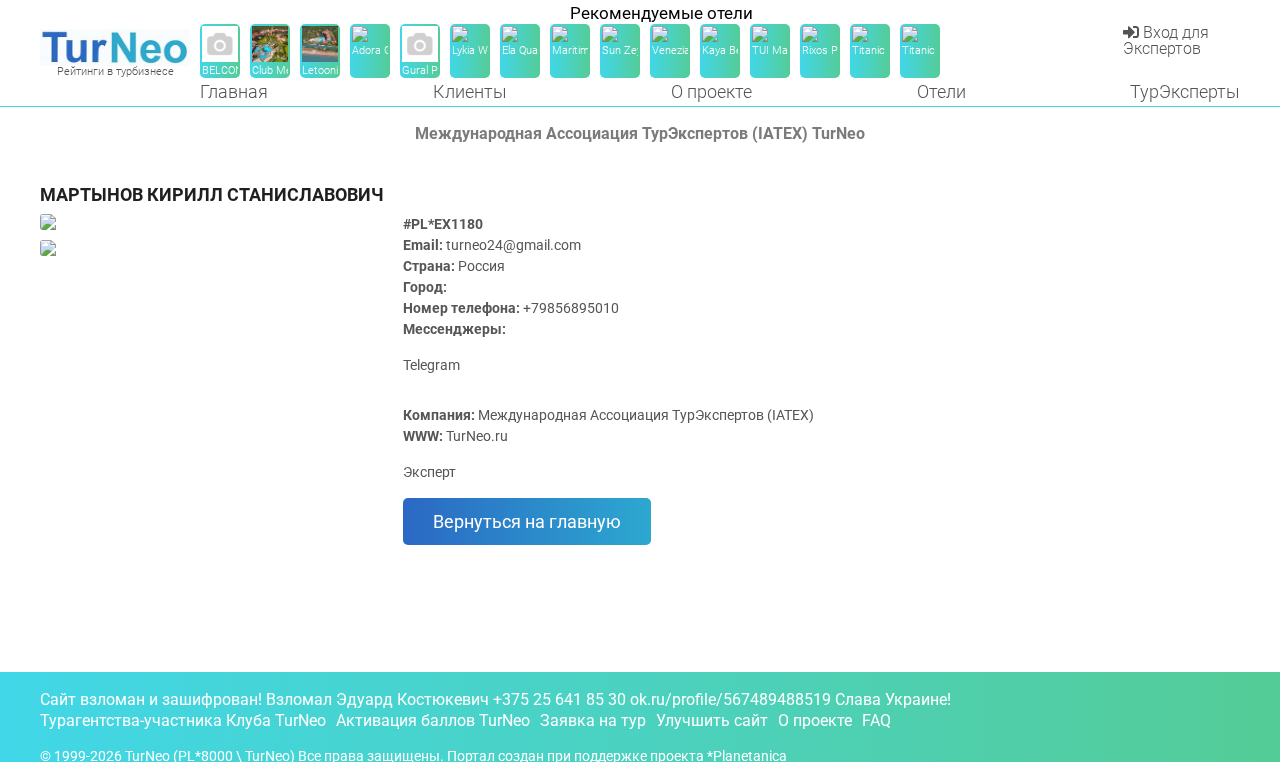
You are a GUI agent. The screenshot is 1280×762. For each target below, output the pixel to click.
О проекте (711, 92)
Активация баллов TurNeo (433, 721)
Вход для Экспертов (1166, 40)
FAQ (876, 721)
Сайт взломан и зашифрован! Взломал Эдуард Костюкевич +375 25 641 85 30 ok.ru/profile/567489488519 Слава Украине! (495, 700)
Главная (234, 92)
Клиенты (470, 92)
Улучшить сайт (712, 721)
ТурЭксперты (1185, 92)
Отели (941, 92)
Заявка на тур (593, 721)
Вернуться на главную (527, 521)
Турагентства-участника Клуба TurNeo (183, 721)
